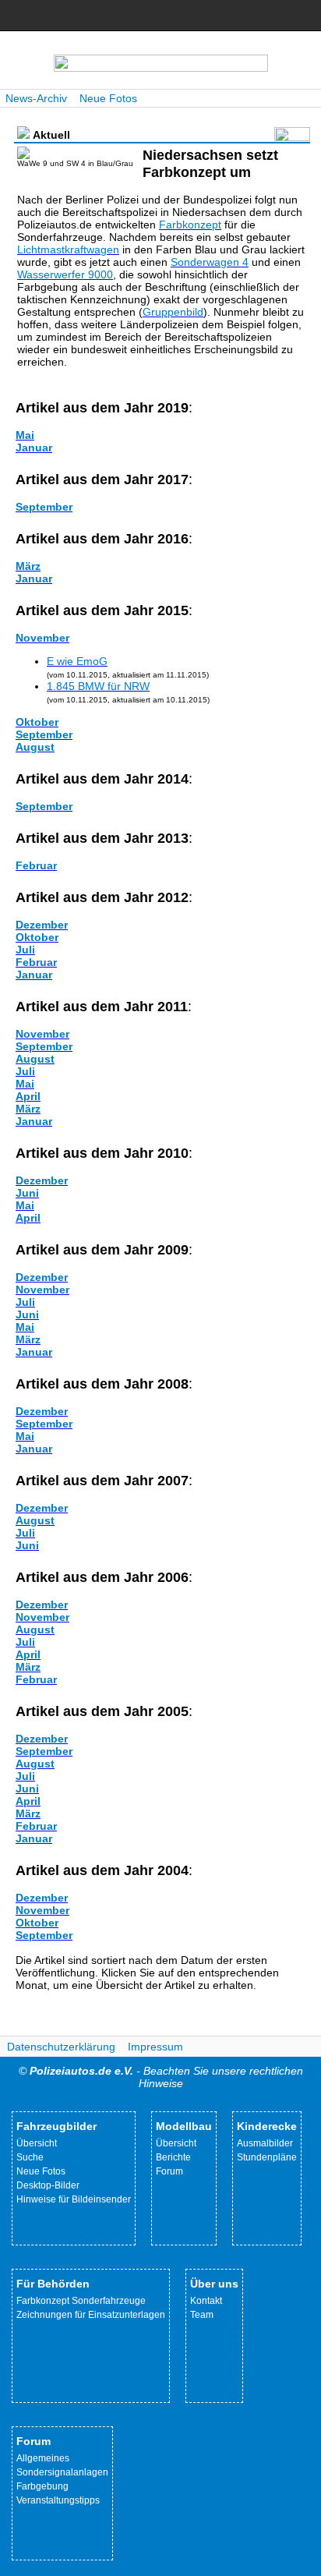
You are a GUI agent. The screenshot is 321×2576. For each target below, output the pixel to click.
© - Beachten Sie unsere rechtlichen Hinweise (161, 2077)
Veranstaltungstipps (58, 2500)
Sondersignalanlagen (62, 2472)
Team (202, 2315)
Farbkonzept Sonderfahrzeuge (81, 2301)
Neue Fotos (108, 98)
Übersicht (37, 2143)
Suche (30, 2157)
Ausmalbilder (265, 2143)
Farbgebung (42, 2486)
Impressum (155, 2047)
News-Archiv (36, 98)
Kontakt (206, 2301)
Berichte (173, 2157)
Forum (169, 2171)
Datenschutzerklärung (61, 2047)
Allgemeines (43, 2458)
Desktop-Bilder (48, 2185)
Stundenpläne (267, 2157)
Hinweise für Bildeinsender (74, 2199)
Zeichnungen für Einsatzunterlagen (91, 2315)
